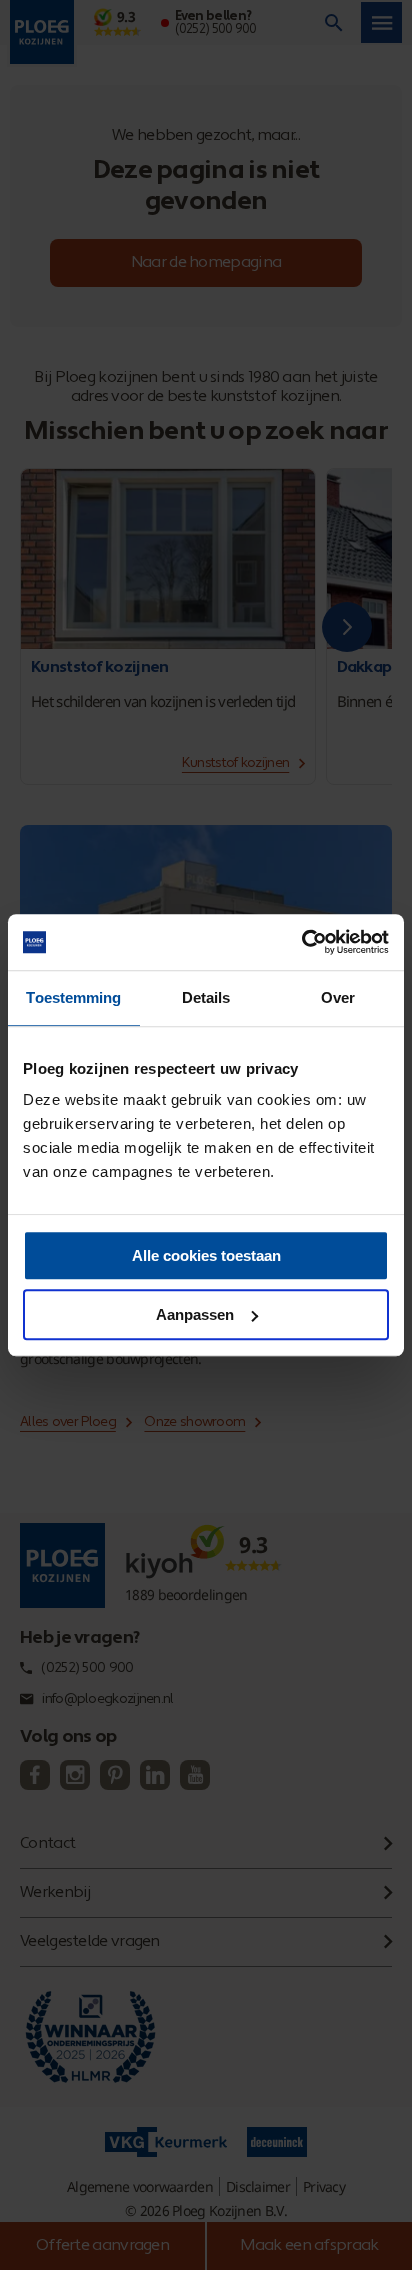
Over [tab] (338, 997)
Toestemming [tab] (73, 997)
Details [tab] (206, 997)
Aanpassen (195, 1314)
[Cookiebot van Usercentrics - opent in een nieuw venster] (301, 942)
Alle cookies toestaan (206, 1255)
